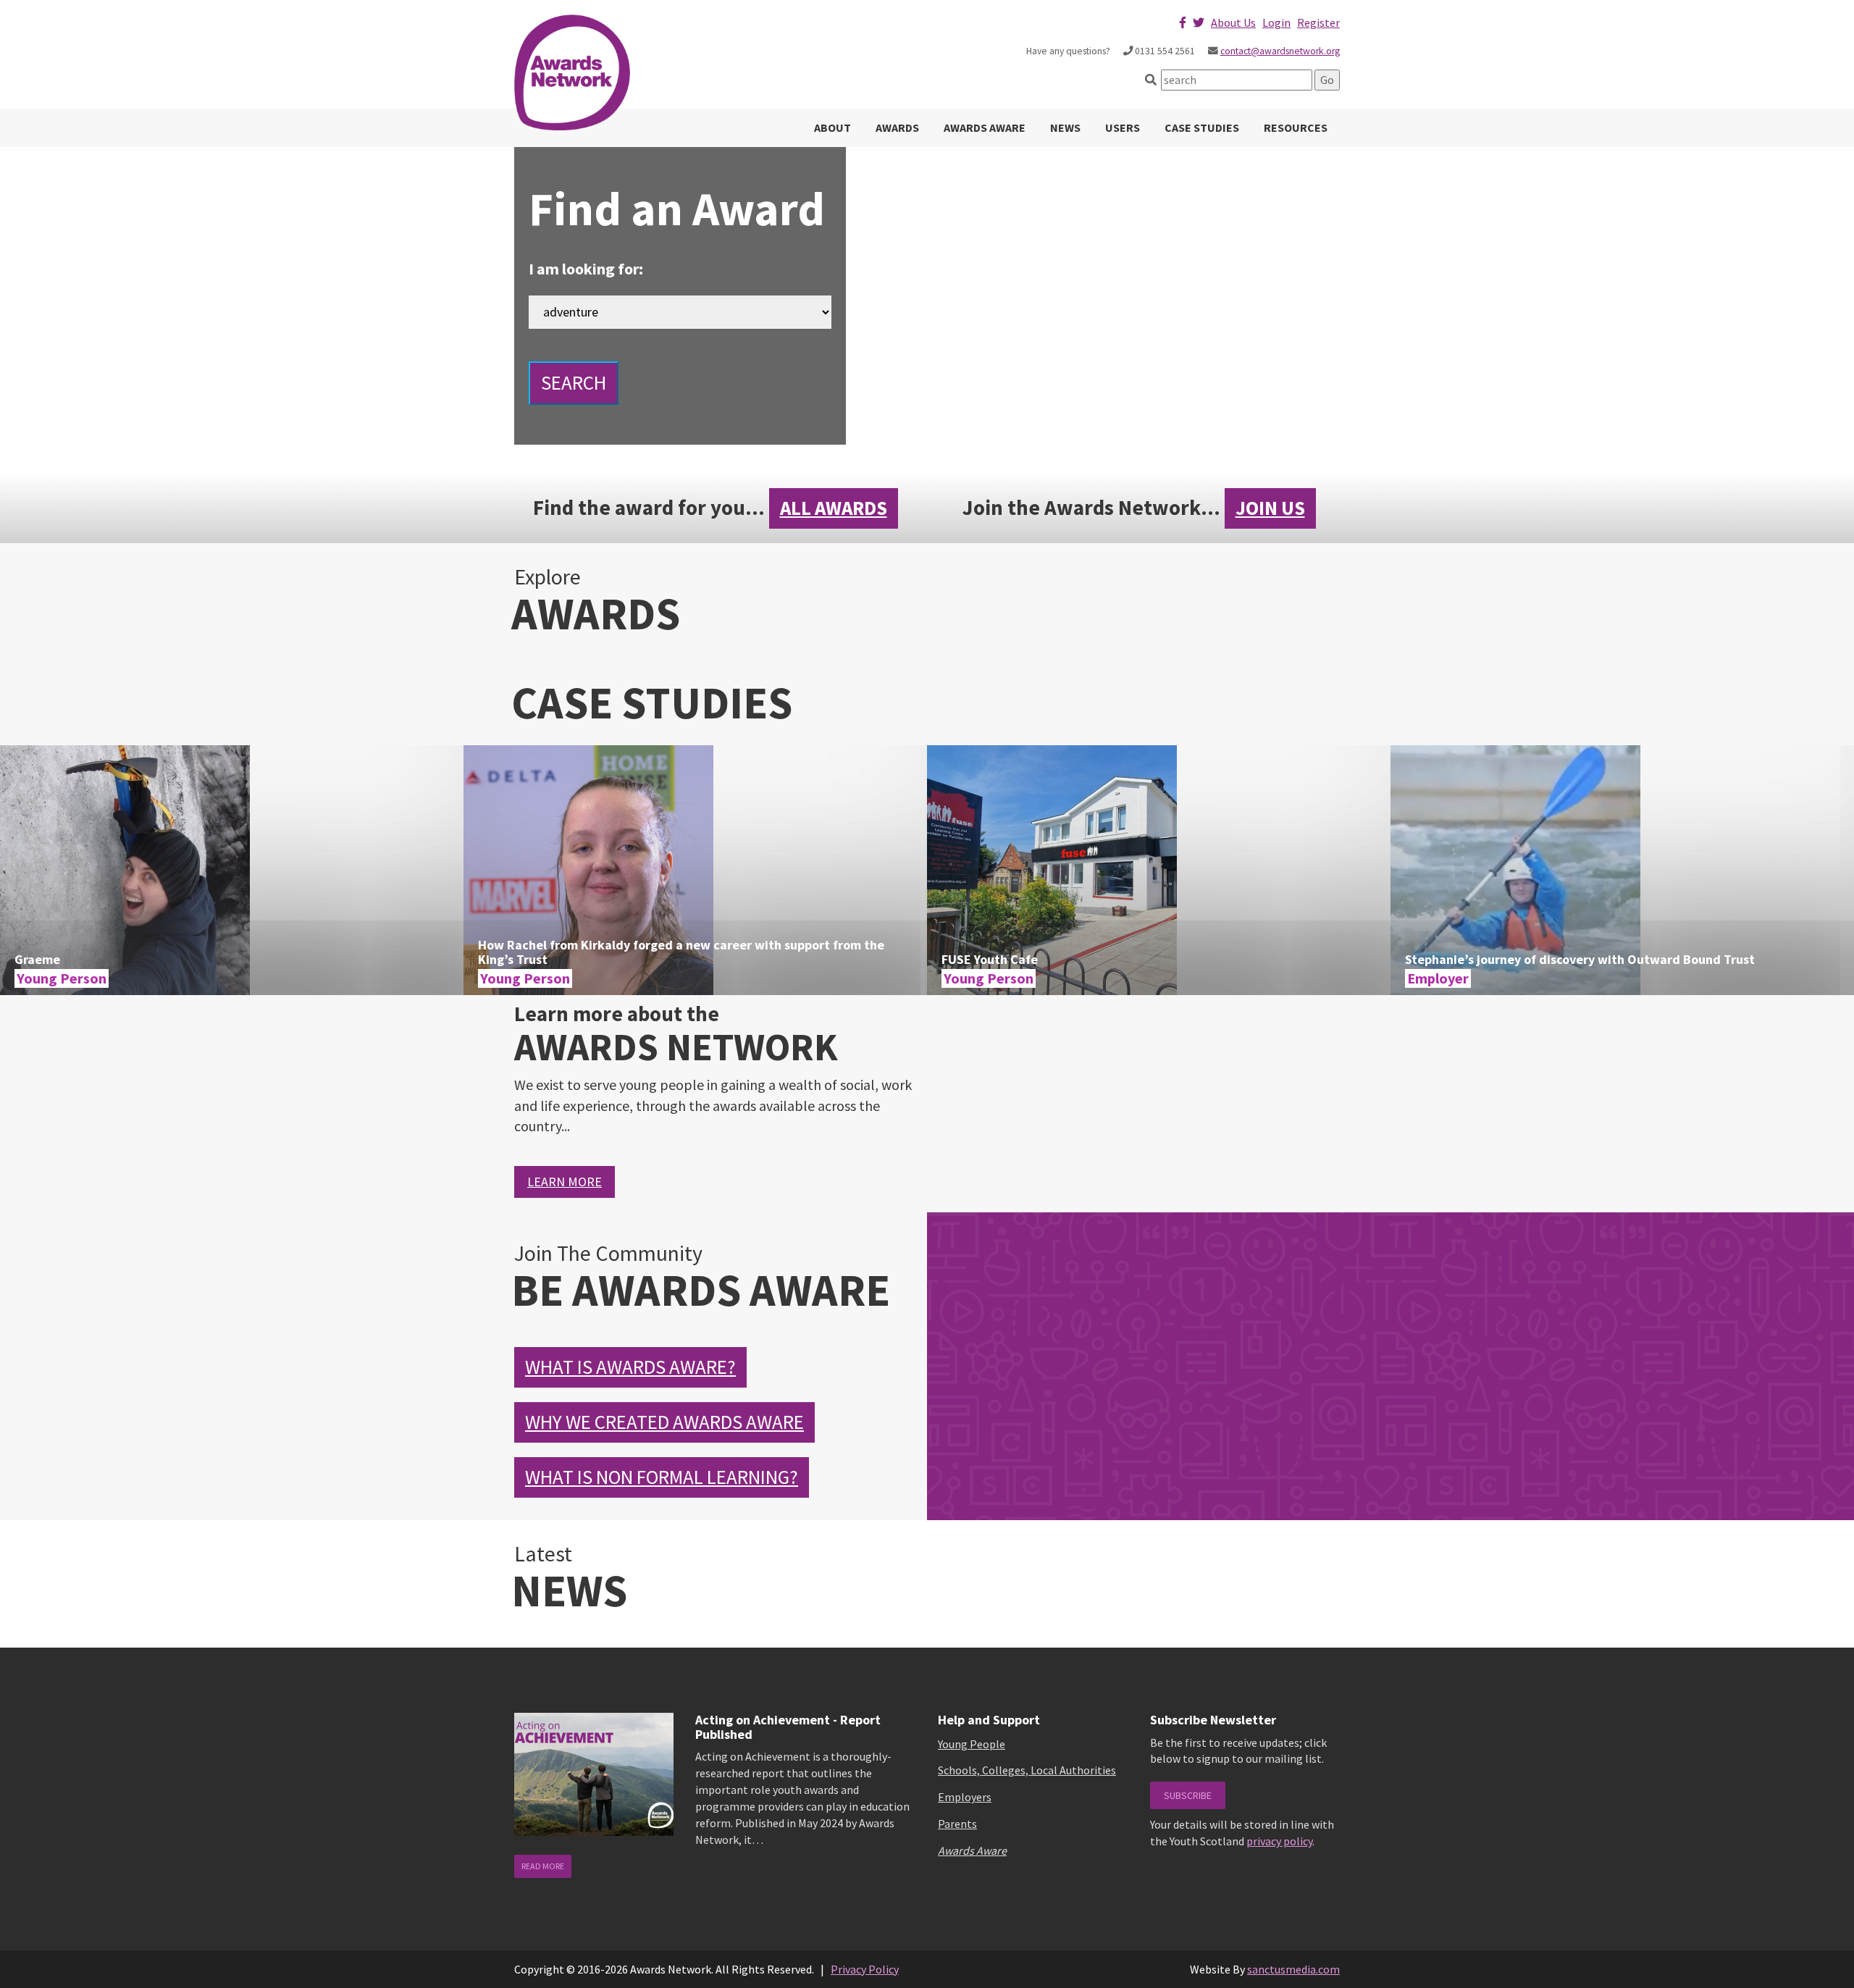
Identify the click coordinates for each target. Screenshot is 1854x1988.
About (832, 127)
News (1065, 127)
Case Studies (1202, 127)
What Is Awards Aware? (630, 1367)
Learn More (565, 1182)
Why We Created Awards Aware (664, 1422)
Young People (972, 1744)
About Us (1233, 22)
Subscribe (1188, 1795)
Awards (897, 127)
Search (574, 382)
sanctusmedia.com (1293, 1969)
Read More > (232, 881)
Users (1123, 127)
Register (1318, 22)
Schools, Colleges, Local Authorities (1027, 1770)
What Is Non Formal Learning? (662, 1477)
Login (1276, 22)
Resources (1296, 127)
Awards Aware (985, 127)
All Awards (834, 508)
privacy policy (1279, 1841)
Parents (957, 1824)
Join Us (1270, 508)
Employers (965, 1797)
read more (543, 1866)
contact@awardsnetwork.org (1280, 51)
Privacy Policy (865, 1969)
